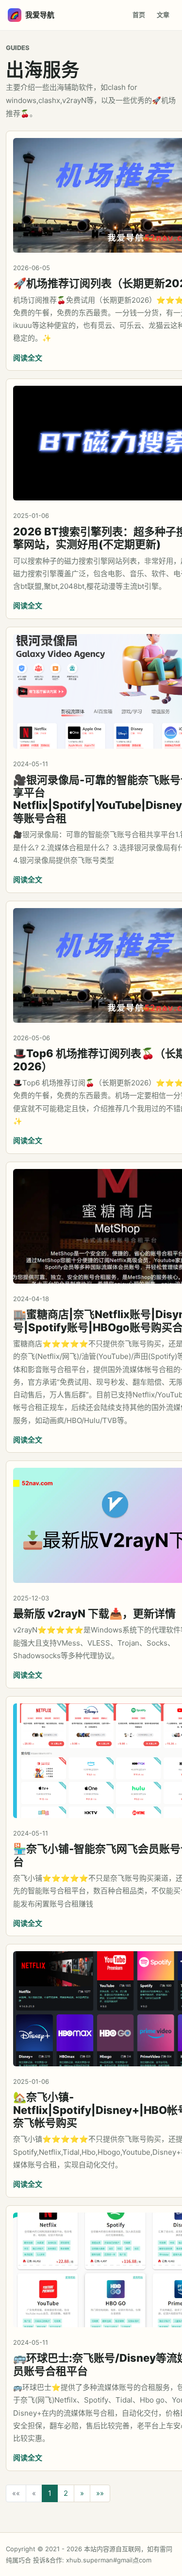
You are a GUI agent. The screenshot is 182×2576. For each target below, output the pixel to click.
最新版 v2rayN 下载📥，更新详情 (94, 1614)
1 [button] (50, 2493)
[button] (82, 2494)
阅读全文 (28, 358)
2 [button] (66, 2493)
